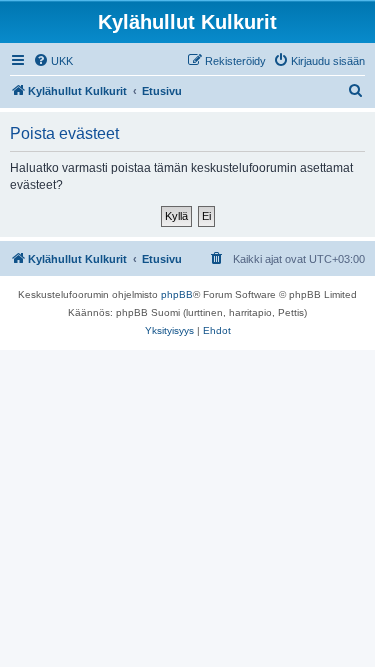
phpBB (177, 294)
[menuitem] (53, 61)
